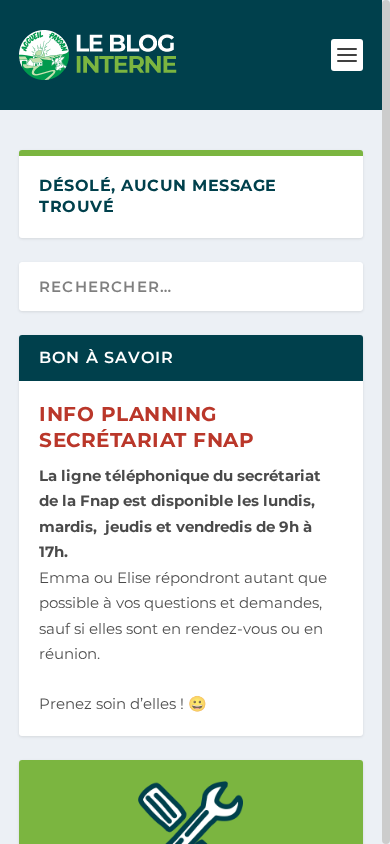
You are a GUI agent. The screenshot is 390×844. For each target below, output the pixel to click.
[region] (195, 422)
